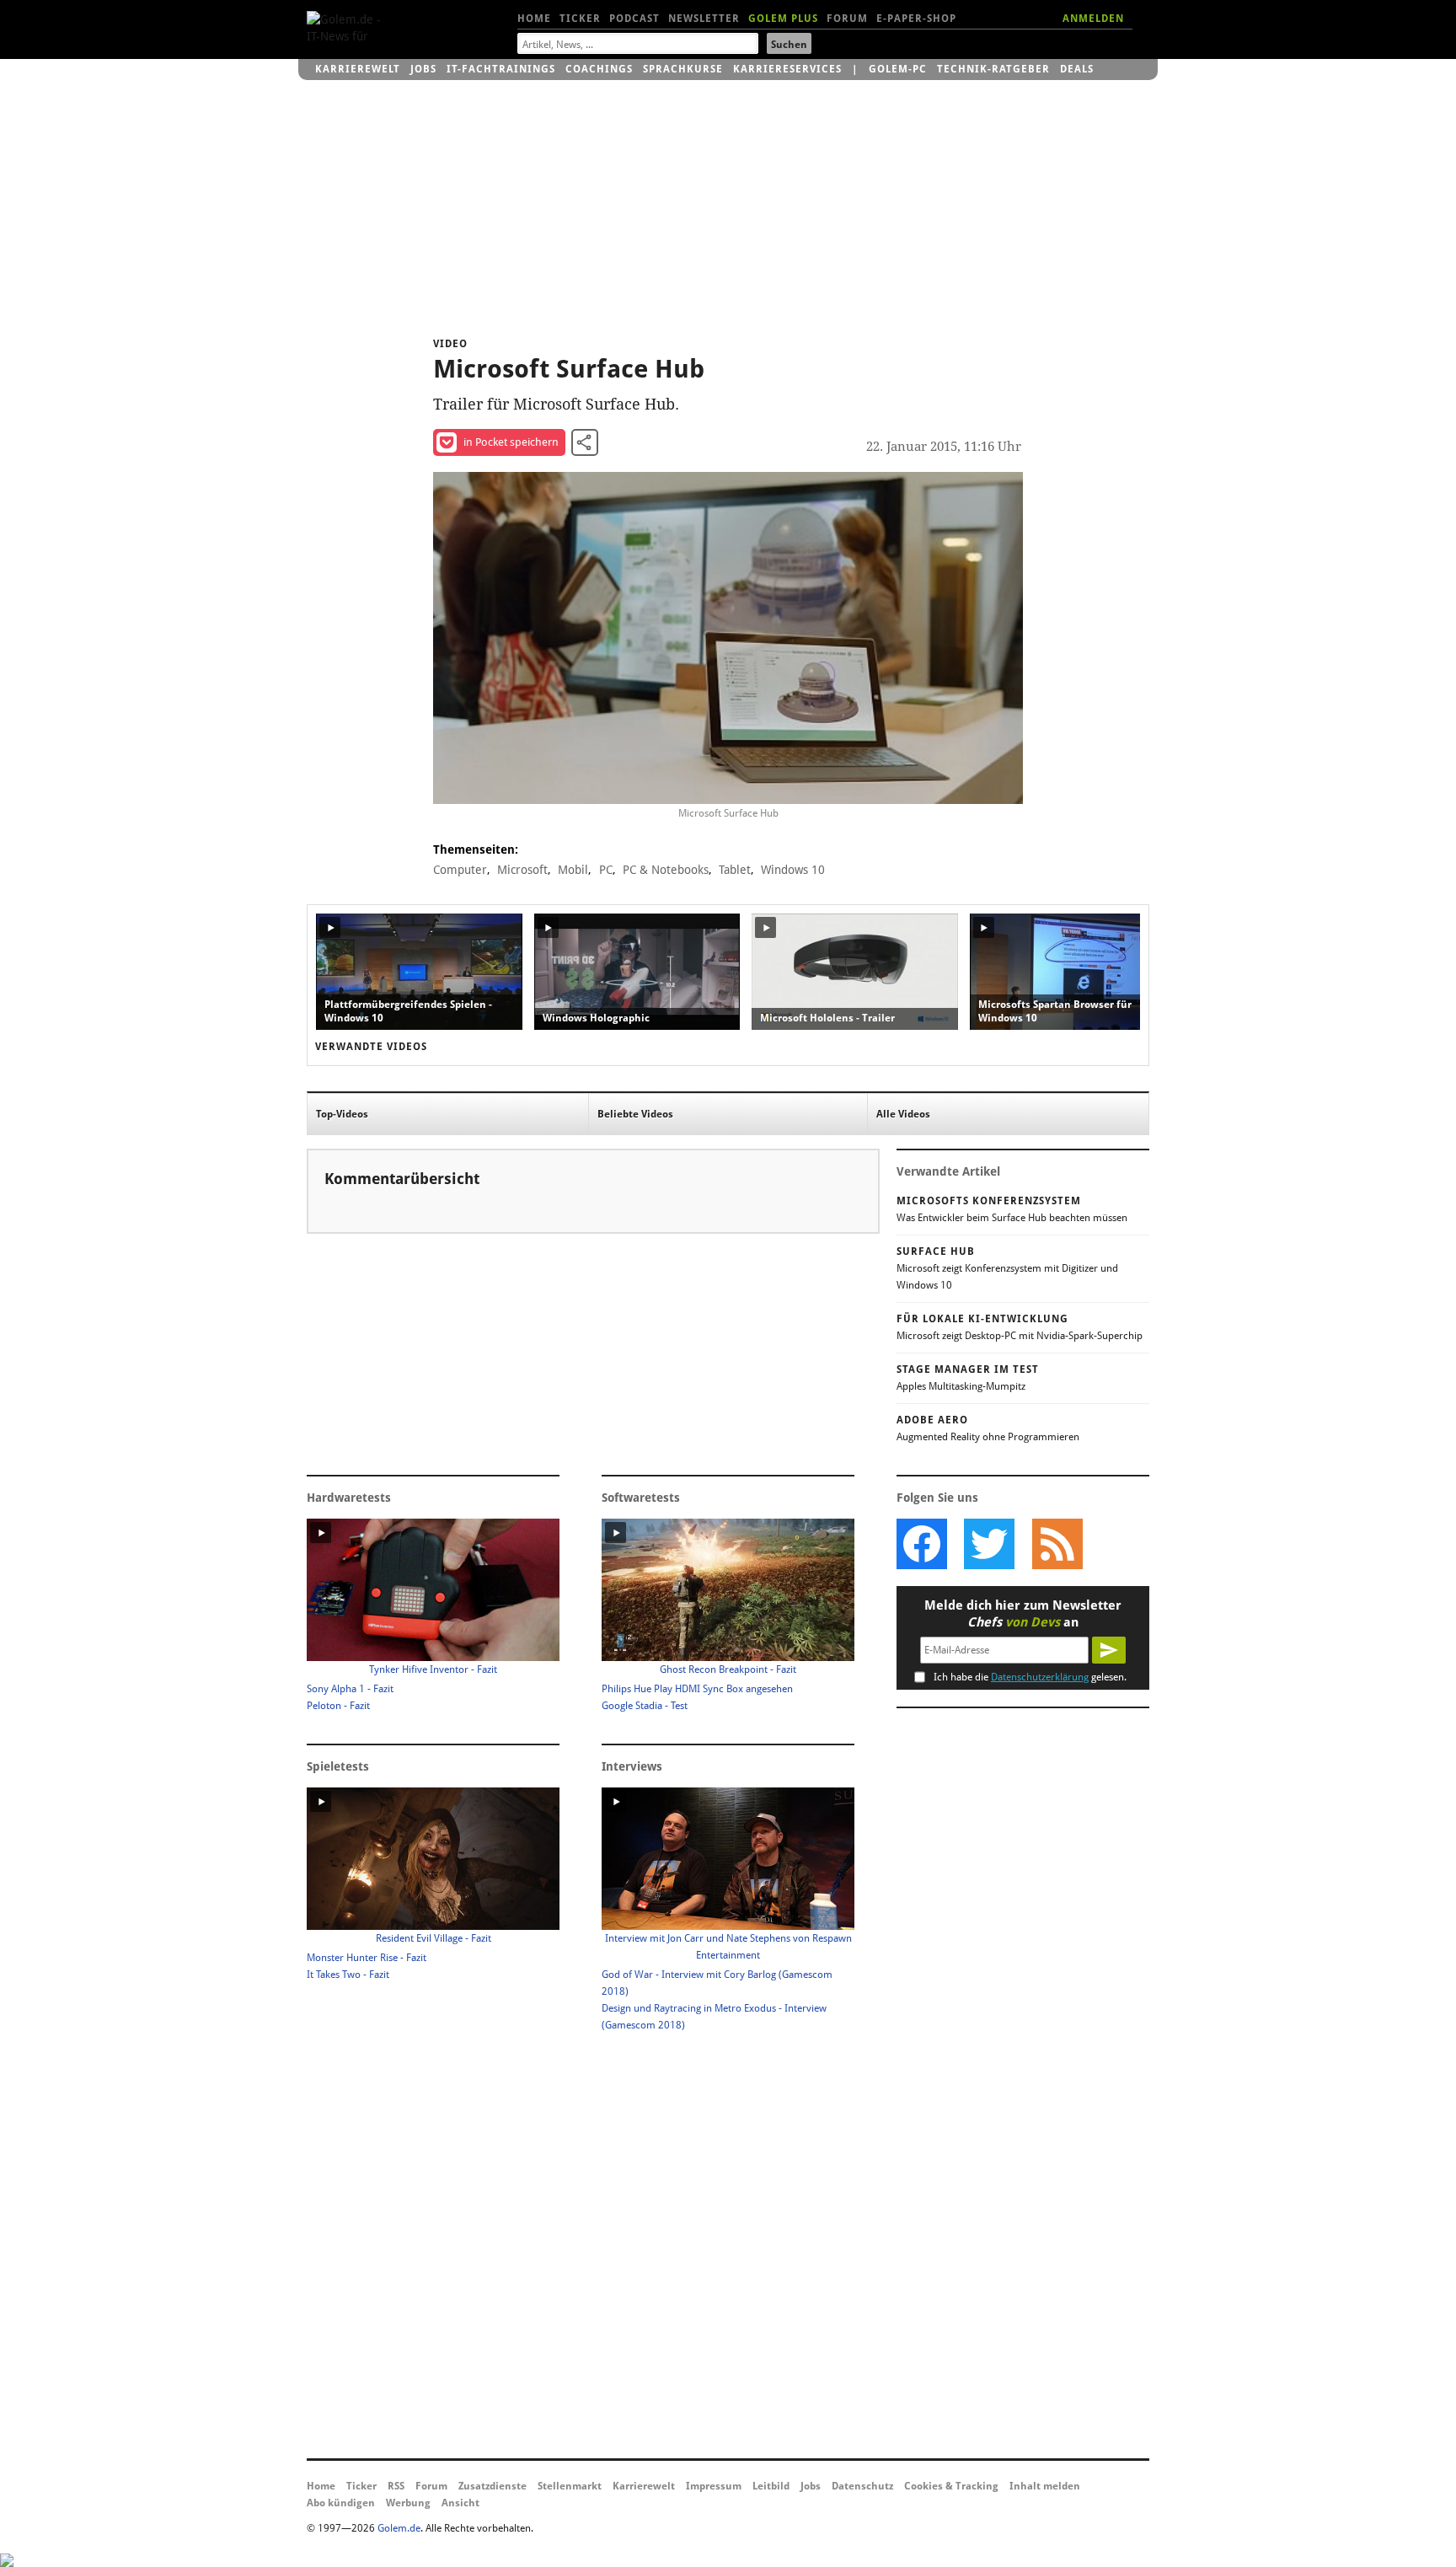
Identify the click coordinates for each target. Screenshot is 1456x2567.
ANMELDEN (1093, 19)
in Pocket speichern (511, 442)
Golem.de (399, 2528)
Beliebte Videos (635, 1114)
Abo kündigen (341, 2503)
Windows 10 (793, 870)
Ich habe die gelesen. (1030, 1677)
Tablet (735, 870)
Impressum (714, 2486)
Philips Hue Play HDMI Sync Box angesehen (697, 1689)
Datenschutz (862, 2486)
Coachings (599, 69)
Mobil (573, 870)
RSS (396, 2486)
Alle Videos (903, 1114)
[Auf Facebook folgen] (922, 1544)
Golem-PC (898, 69)
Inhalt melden (1045, 2486)
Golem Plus (783, 19)
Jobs (423, 69)
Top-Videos (342, 1114)
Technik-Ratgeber (993, 69)
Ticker (580, 19)
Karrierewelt (358, 69)
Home (534, 19)
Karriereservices (787, 69)
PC (606, 870)
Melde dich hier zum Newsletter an (1023, 1614)
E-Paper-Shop (916, 19)
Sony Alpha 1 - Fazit (350, 1689)
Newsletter (704, 19)
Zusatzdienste (492, 2486)
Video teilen (585, 442)
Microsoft (522, 870)
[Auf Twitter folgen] (989, 1544)
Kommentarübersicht (402, 1179)
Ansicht (460, 2503)
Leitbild (771, 2486)
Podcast (634, 19)
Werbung (408, 2503)
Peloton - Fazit (338, 1706)
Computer (460, 870)
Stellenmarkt (570, 2486)
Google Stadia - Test (645, 1706)
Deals (1077, 69)
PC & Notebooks (666, 870)
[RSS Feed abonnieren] (1057, 1544)
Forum (847, 19)
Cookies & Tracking (951, 2486)
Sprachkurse (683, 69)
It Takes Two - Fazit (348, 1975)
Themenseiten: (476, 849)
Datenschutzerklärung (1040, 1677)
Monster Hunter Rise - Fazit (367, 1958)
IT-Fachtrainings (501, 69)
